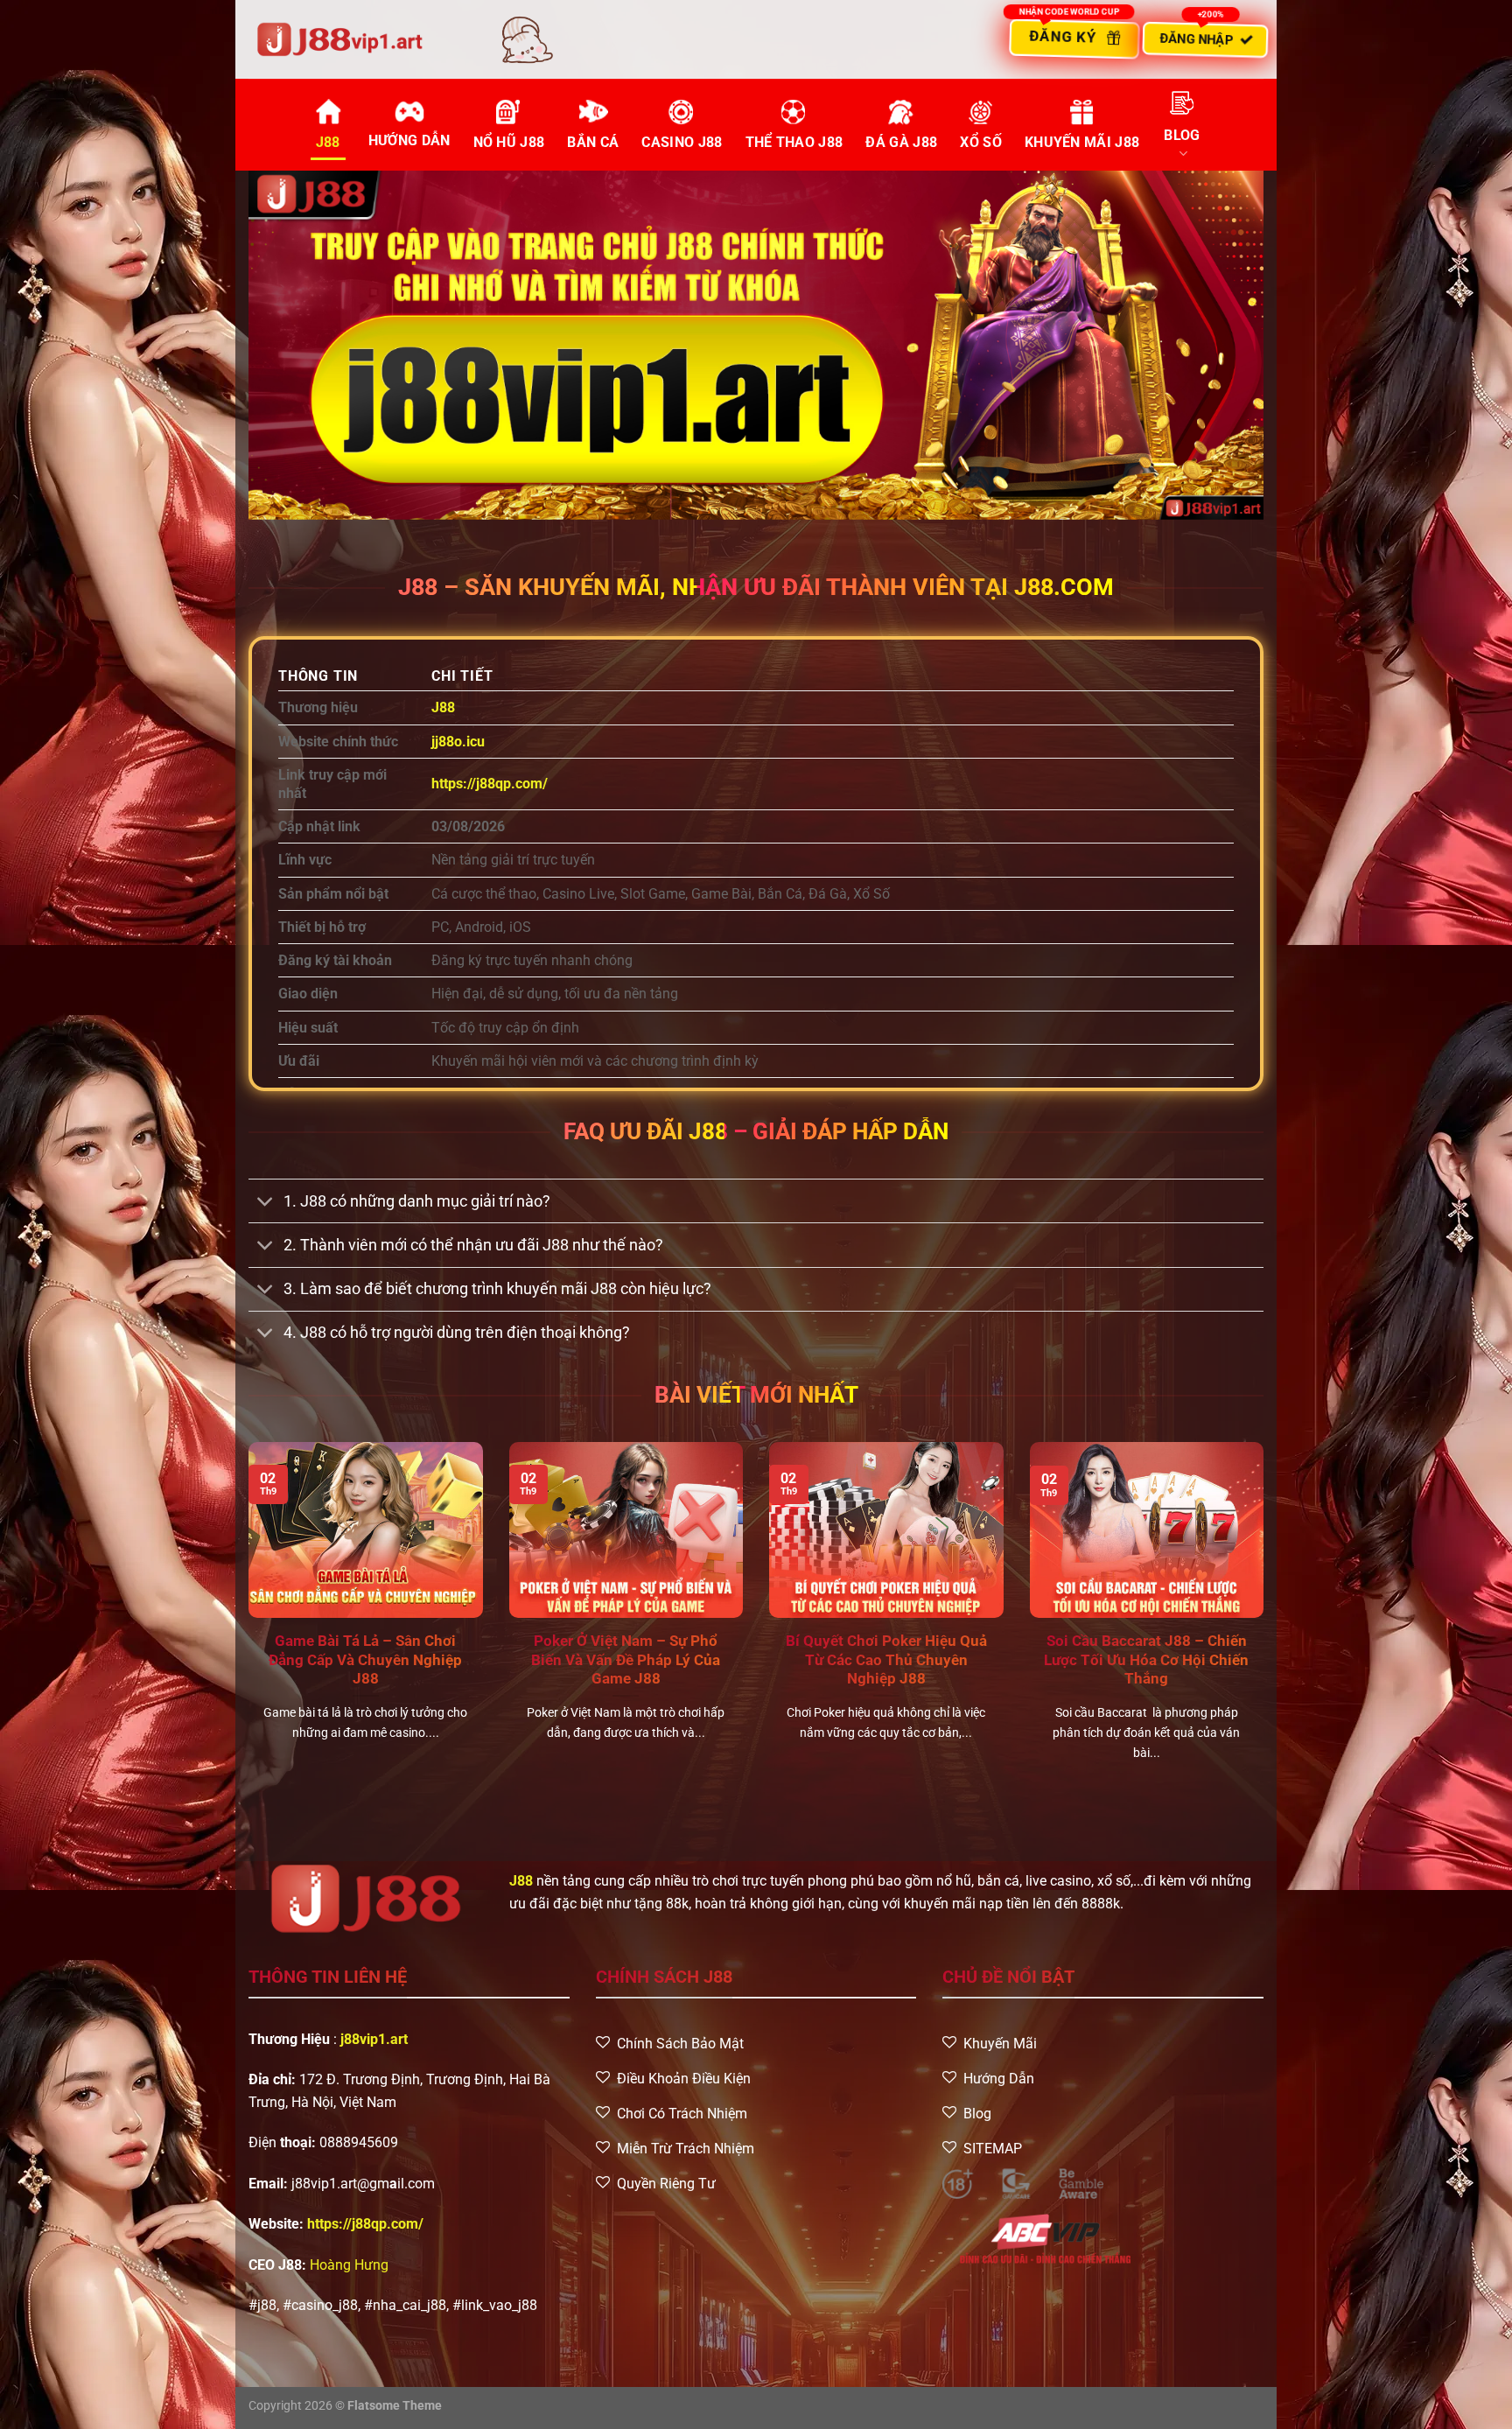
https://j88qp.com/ (490, 784)
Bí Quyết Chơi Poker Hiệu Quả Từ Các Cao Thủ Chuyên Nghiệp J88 (886, 1660)
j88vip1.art (374, 2039)
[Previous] (245, 1624)
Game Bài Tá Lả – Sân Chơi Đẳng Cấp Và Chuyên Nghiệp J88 (365, 1660)
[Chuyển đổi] (266, 1203)
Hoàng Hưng (349, 2265)
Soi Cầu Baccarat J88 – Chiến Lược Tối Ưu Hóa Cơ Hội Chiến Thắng (1146, 1660)
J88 (521, 1881)
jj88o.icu (458, 742)
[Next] (1267, 1624)
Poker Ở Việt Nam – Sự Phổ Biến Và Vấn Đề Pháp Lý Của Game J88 (626, 1660)
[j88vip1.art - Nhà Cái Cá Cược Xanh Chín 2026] (336, 39)
